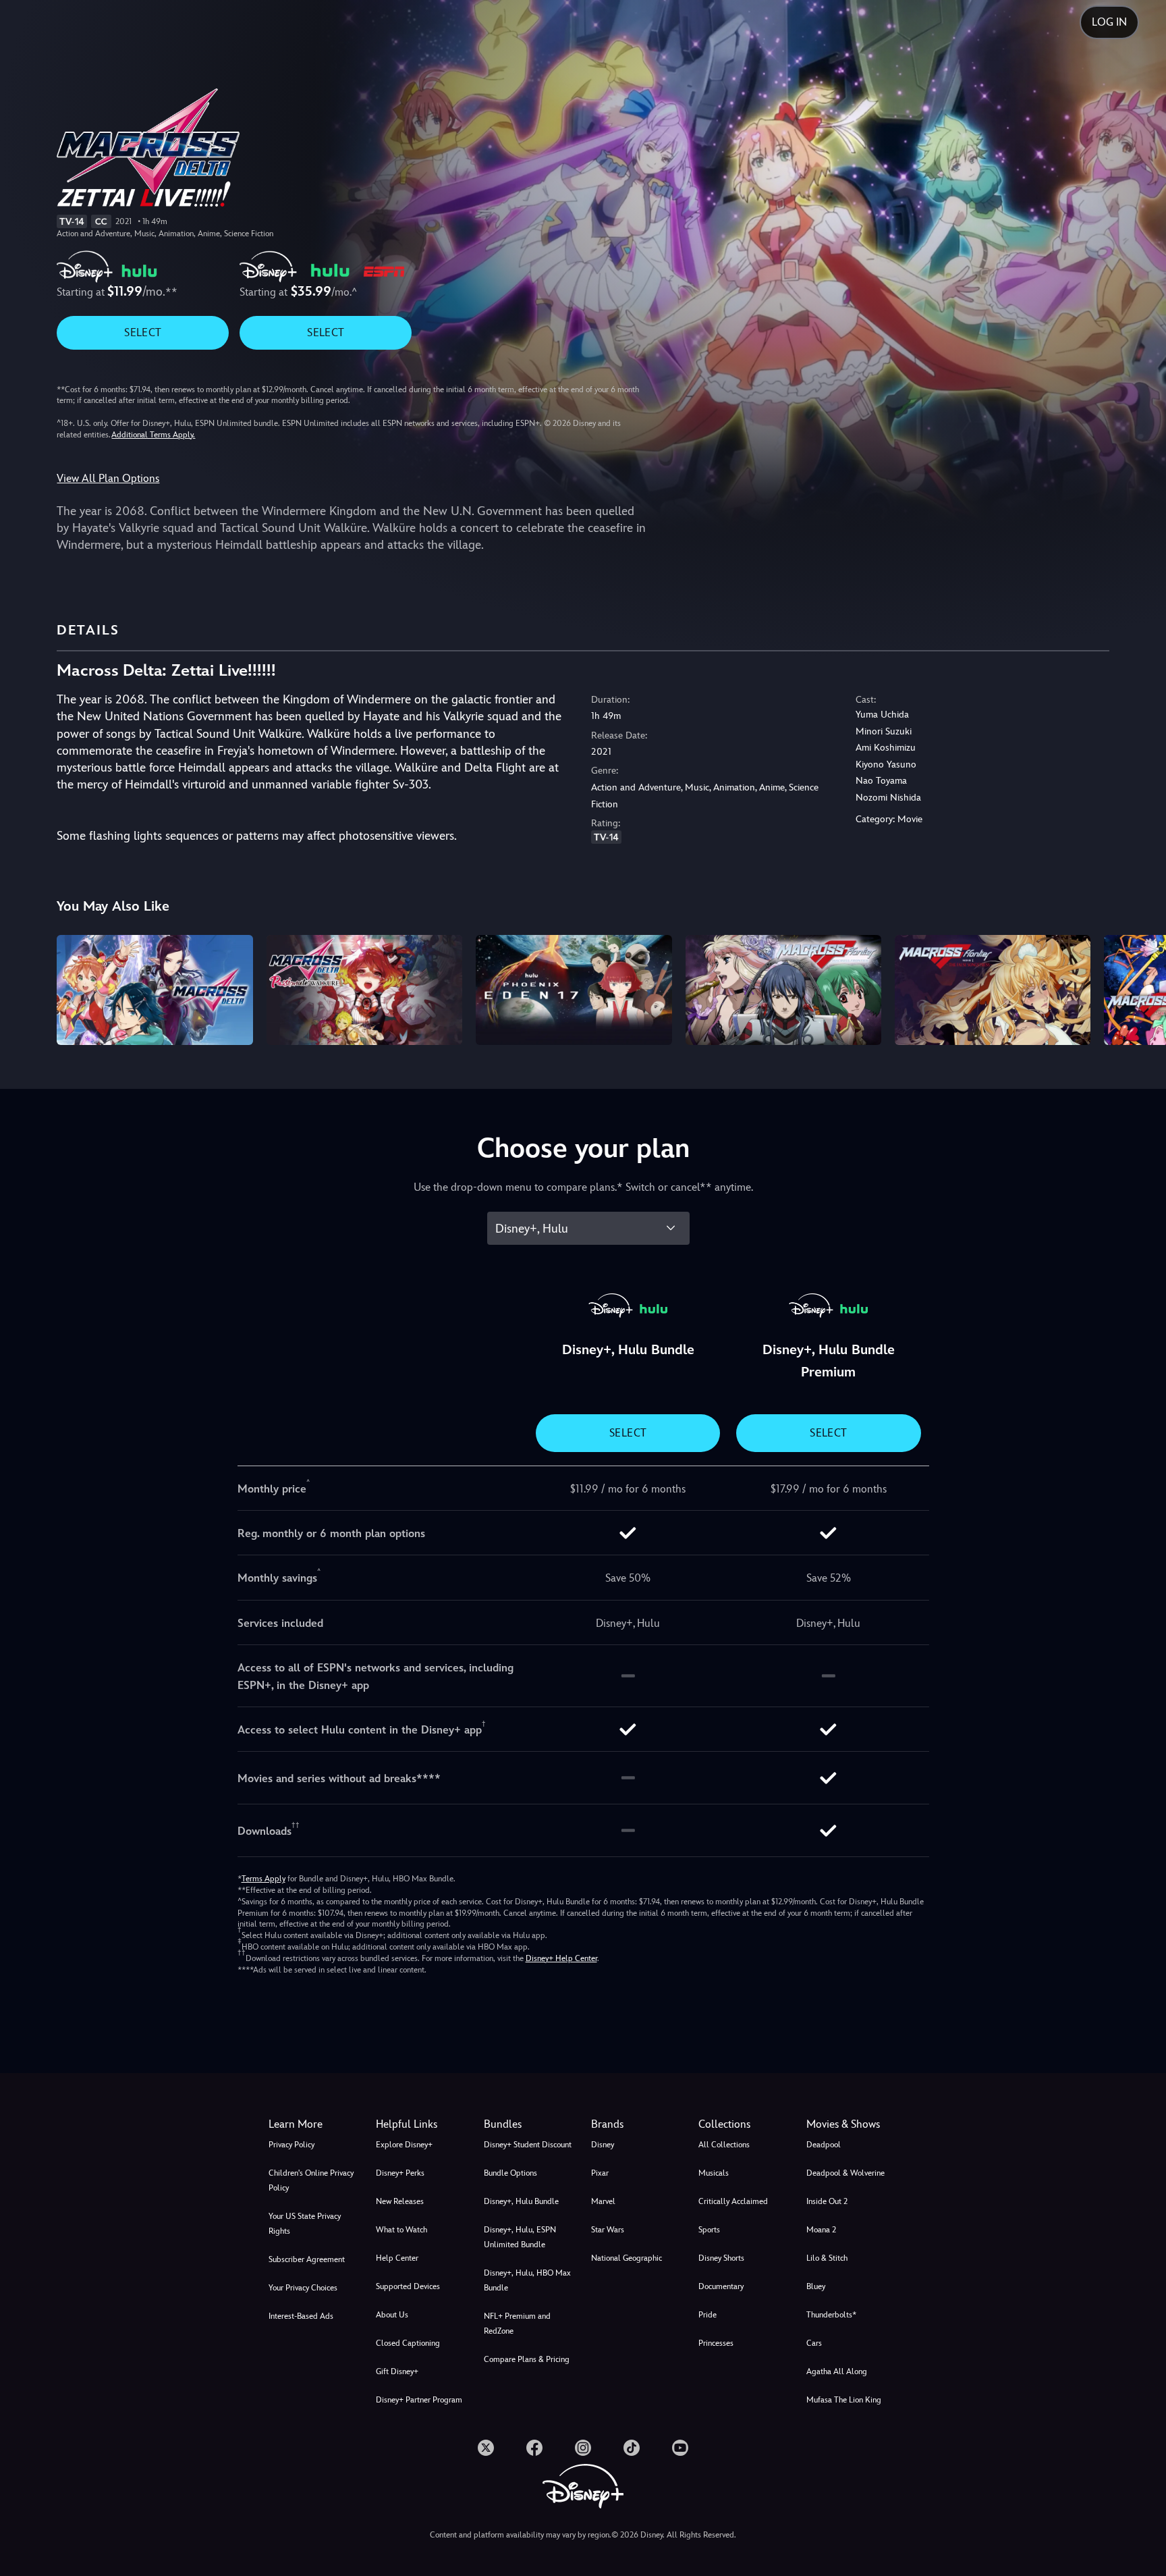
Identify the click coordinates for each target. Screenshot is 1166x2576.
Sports (709, 2230)
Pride (707, 2315)
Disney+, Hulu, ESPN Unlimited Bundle (520, 2237)
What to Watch (401, 2230)
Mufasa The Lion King (844, 2400)
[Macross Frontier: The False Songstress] (993, 990)
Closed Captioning (408, 2343)
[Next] (1140, 988)
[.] (486, 2448)
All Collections (724, 2145)
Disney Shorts (721, 2258)
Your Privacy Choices (303, 2288)
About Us (392, 2315)
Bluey (816, 2286)
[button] (421, 2124)
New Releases (400, 2201)
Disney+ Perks (400, 2173)
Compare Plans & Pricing (527, 2359)
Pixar (600, 2173)
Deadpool (824, 2145)
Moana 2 (821, 2230)
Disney (603, 2145)
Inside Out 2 (827, 2201)
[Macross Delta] (155, 990)
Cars (814, 2343)
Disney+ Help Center (561, 1958)
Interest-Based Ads (301, 2316)
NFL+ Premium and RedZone (517, 2324)
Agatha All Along (837, 2371)
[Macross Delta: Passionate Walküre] (364, 990)
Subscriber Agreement (307, 2259)
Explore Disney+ (404, 2145)
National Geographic (627, 2258)
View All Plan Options (108, 478)
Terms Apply (263, 1879)
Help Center (397, 2258)
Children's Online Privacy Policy (311, 2180)
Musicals (714, 2173)
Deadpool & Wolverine (845, 2173)
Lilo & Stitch (827, 2258)
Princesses (716, 2343)
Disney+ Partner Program (419, 2400)
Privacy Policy (291, 2145)
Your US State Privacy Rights (305, 2224)
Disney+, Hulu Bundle (521, 2201)
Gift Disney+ (397, 2371)
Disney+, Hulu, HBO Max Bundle (527, 2280)
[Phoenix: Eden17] (574, 990)
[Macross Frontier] (783, 990)
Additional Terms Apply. (153, 435)
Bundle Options (510, 2173)
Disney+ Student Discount (528, 2145)
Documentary (721, 2286)
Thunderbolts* (831, 2315)
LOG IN (1109, 22)
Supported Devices (408, 2286)
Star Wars (608, 2230)
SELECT (143, 332)
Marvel (603, 2201)
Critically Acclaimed (733, 2201)
